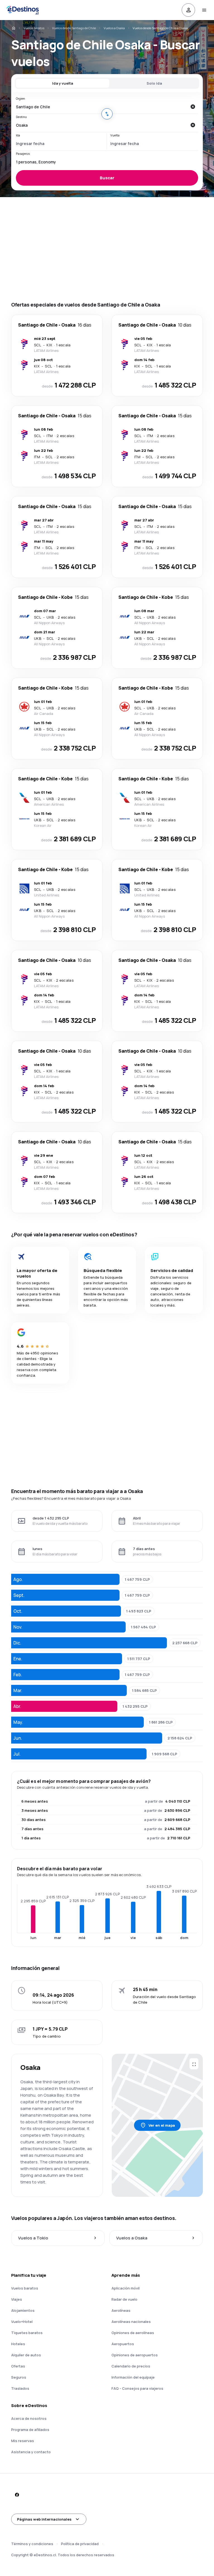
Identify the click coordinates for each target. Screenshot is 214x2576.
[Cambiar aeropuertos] (107, 114)
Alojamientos (23, 2310)
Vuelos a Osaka (114, 28)
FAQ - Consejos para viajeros (137, 2388)
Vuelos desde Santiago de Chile (74, 28)
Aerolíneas (121, 2310)
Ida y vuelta (63, 83)
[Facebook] (17, 2495)
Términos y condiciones (32, 2544)
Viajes (17, 2299)
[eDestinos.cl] (13, 28)
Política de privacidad (80, 2544)
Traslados (20, 2388)
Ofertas (18, 2366)
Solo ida (154, 83)
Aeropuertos (123, 2344)
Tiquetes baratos (27, 2333)
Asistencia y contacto (31, 2452)
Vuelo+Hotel (22, 2322)
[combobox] (101, 107)
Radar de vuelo (124, 2299)
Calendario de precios (131, 2366)
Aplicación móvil (126, 2288)
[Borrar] (193, 107)
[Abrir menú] (204, 10)
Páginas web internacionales (44, 2519)
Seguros (19, 2377)
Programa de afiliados (30, 2430)
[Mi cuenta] (188, 10)
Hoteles (18, 2344)
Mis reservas (23, 2441)
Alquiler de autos (26, 2355)
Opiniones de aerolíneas (133, 2333)
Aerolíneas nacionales (131, 2322)
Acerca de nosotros (29, 2418)
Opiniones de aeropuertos (135, 2355)
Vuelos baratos (34, 28)
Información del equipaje (133, 2377)
